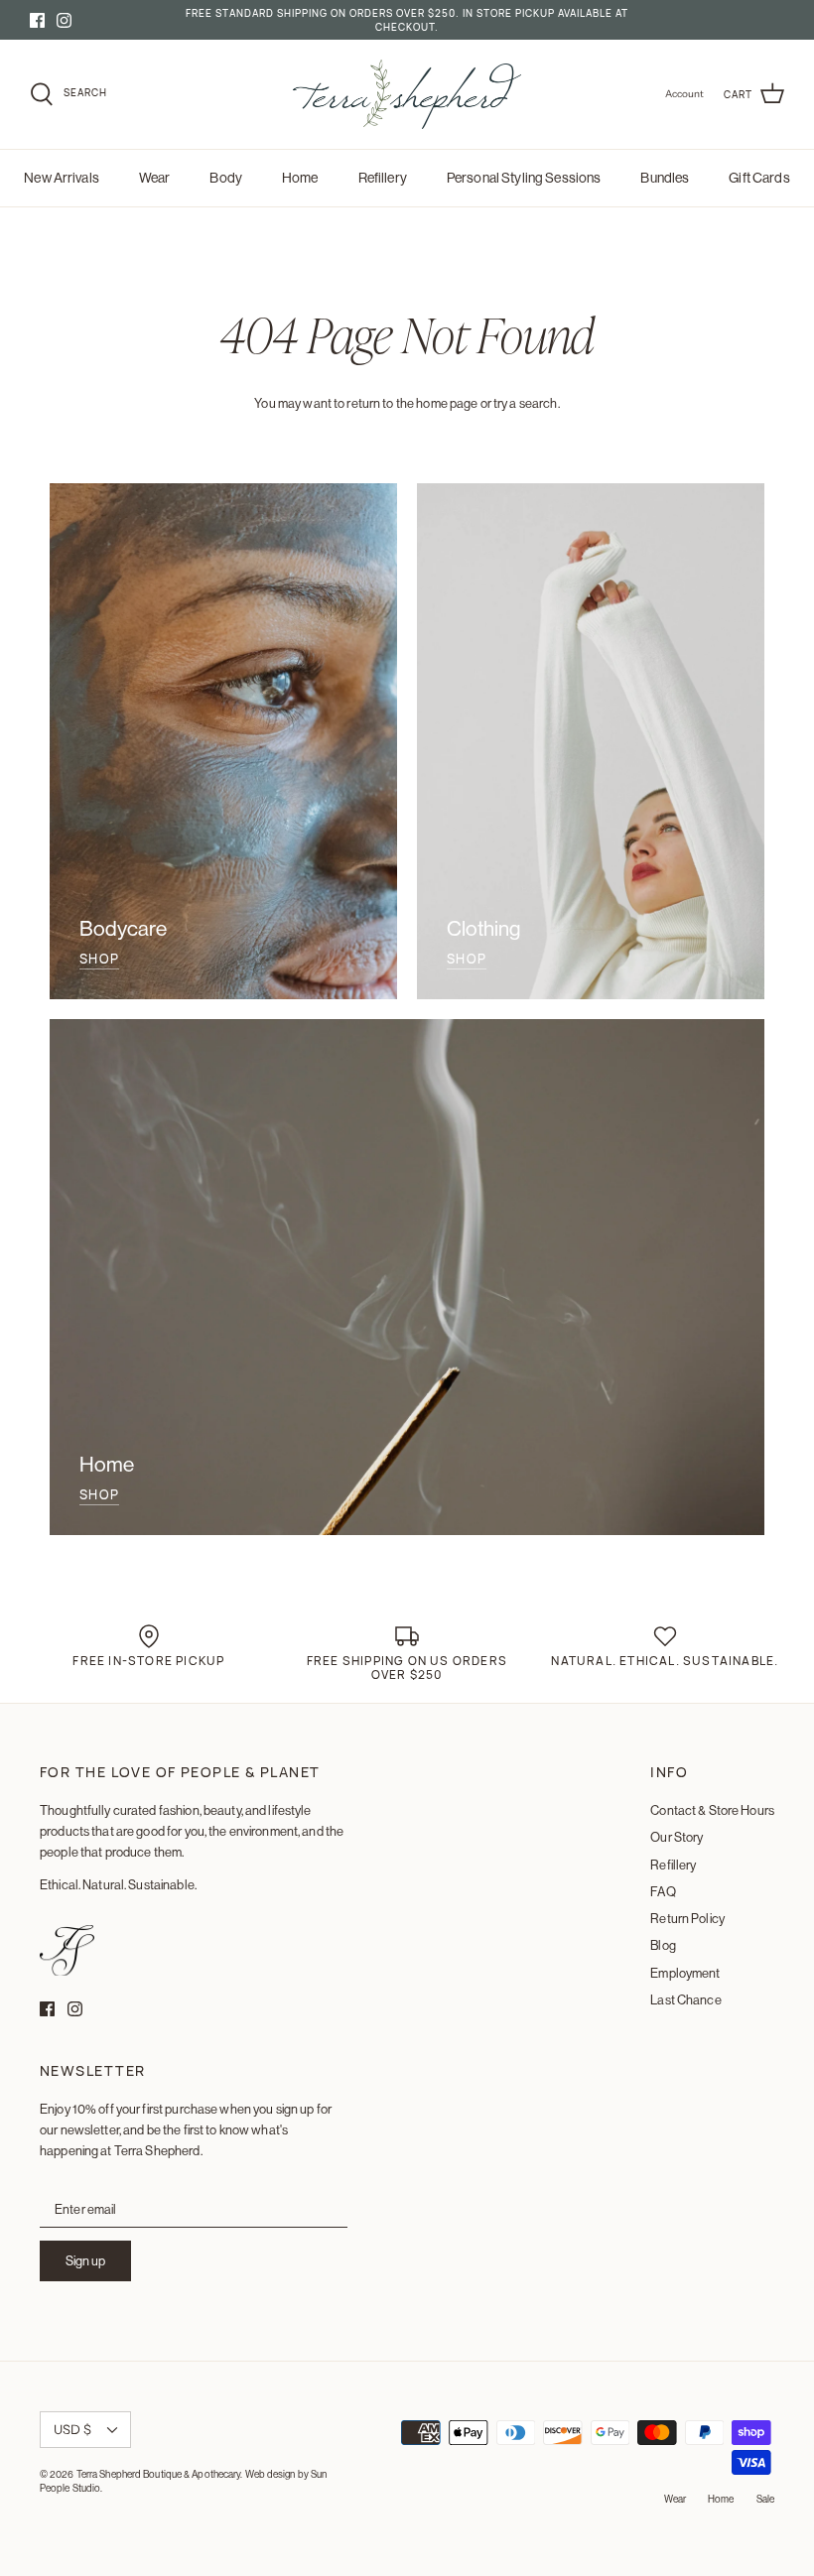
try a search (526, 403)
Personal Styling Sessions (524, 178)
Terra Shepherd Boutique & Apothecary (159, 2474)
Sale (765, 2499)
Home (300, 178)
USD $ (72, 2429)
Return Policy (687, 1918)
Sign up (85, 2260)
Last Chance (685, 1999)
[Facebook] (37, 20)
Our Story (677, 1837)
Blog (663, 1945)
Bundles (665, 178)
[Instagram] (64, 20)
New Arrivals (62, 178)
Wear (155, 178)
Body (226, 178)
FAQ (663, 1891)
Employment (685, 1973)
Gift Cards (759, 178)
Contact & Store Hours (712, 1810)
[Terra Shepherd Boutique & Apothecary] (407, 94)
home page (447, 403)
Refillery (383, 178)
